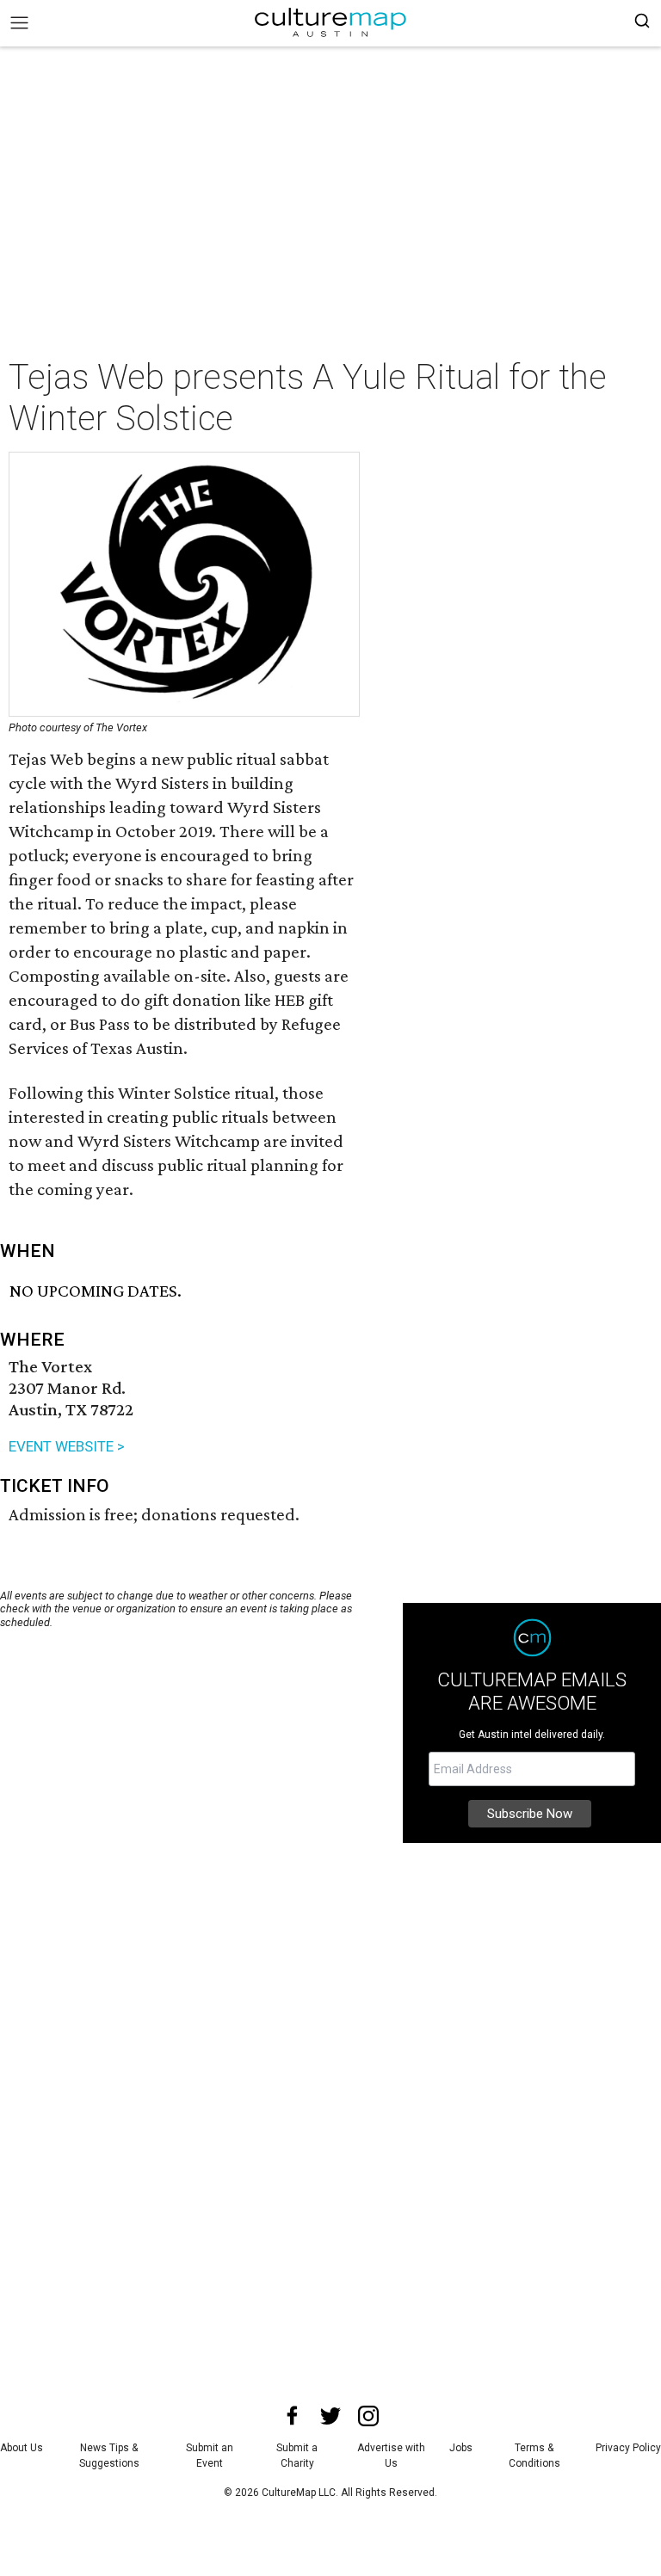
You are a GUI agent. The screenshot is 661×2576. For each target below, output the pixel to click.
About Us (22, 2448)
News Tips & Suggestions (109, 2456)
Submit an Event (210, 2456)
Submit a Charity (297, 2456)
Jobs (461, 2448)
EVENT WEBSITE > (67, 1446)
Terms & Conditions (534, 2456)
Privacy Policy (628, 2448)
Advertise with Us (391, 2456)
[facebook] (293, 2416)
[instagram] (368, 2416)
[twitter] (330, 2416)
